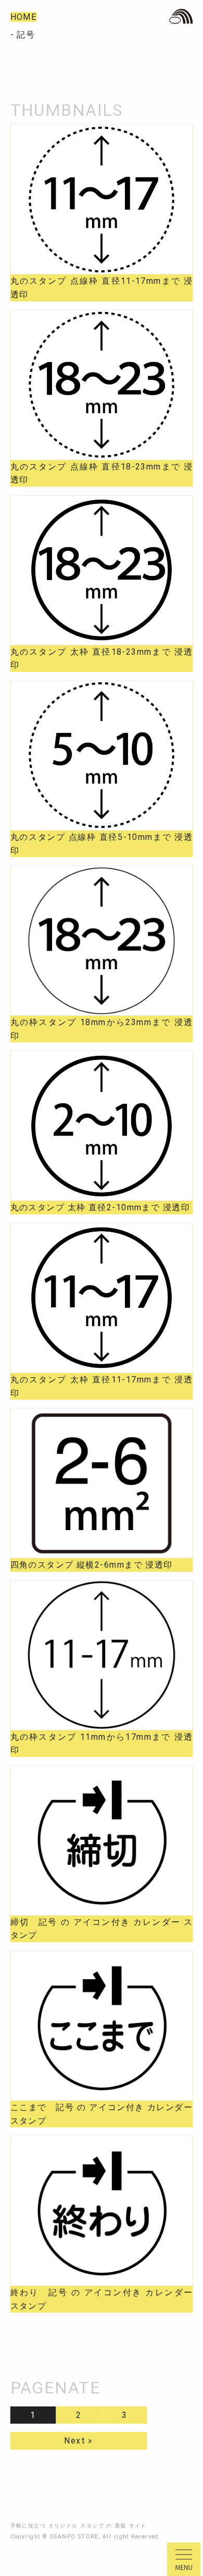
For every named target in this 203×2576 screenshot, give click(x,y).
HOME (24, 17)
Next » (79, 2441)
